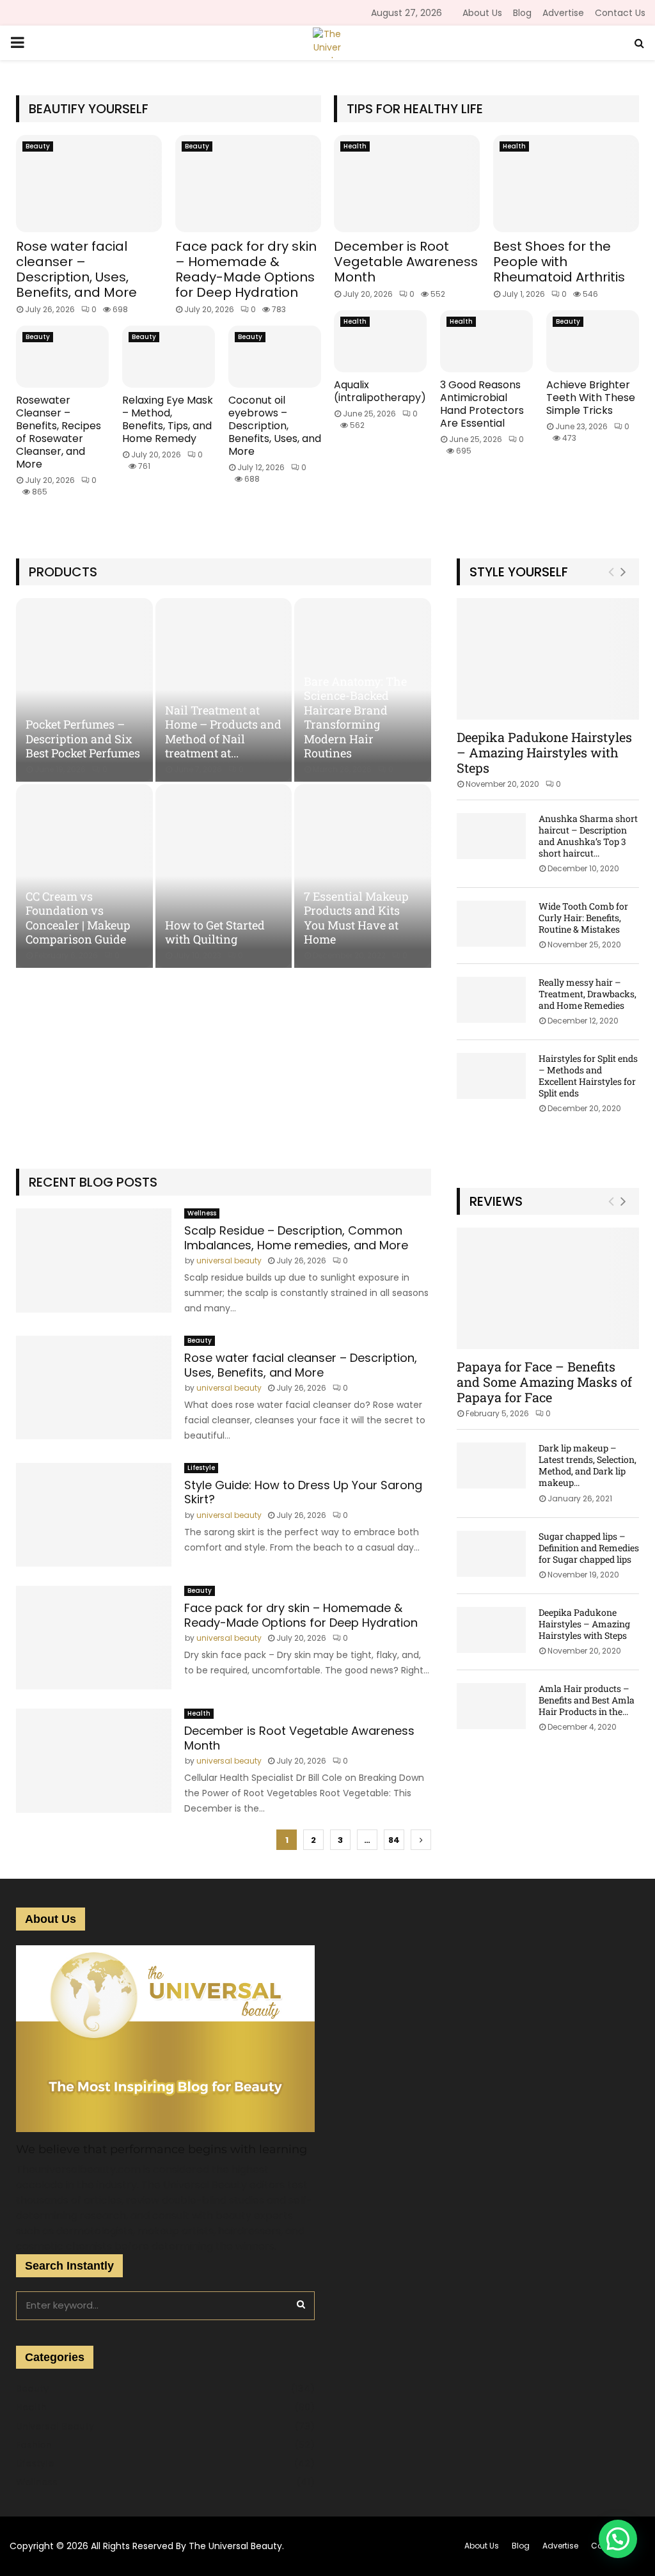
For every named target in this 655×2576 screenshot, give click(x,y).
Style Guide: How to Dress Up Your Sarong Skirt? (303, 1492)
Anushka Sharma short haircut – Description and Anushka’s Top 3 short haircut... (588, 836)
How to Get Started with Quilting (215, 932)
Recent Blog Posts (93, 1182)
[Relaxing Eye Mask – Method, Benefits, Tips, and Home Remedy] (169, 357)
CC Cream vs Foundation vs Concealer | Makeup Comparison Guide (78, 918)
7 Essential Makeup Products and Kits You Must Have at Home (356, 918)
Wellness (202, 1213)
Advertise (563, 13)
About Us (482, 13)
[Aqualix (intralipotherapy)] (380, 341)
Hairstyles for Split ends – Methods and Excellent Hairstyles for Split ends (588, 1076)
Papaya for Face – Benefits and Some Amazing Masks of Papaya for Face (544, 1382)
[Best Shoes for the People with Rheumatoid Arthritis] (566, 184)
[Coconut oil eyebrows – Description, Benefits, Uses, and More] (275, 357)
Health (355, 146)
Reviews (496, 1201)
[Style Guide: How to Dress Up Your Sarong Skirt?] (94, 1515)
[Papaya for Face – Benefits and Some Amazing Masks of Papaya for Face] (548, 1288)
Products (63, 572)
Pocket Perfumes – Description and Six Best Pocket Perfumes (83, 739)
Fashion (34, 2445)
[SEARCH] (301, 2304)
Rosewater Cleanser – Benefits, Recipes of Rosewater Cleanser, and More (59, 432)
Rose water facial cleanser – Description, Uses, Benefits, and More (76, 269)
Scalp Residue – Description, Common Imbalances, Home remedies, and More (296, 1238)
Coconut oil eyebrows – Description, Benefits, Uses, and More (275, 426)
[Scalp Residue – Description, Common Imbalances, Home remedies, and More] (94, 1260)
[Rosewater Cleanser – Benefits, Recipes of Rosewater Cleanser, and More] (62, 357)
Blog (522, 13)
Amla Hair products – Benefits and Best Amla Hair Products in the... (587, 1700)
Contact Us (620, 13)
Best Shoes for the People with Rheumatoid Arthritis (559, 262)
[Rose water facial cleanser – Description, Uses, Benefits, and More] (89, 184)
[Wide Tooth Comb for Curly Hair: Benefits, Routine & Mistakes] (491, 924)
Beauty (38, 146)
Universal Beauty (55, 2426)
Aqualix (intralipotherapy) (380, 391)
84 (394, 1840)
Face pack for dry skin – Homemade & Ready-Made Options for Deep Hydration (246, 269)
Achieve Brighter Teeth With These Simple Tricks (591, 398)
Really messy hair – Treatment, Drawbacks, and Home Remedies (588, 994)
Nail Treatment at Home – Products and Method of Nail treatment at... (223, 732)
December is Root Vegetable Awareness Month (406, 262)
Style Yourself (519, 572)
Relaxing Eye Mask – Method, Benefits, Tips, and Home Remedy (168, 419)
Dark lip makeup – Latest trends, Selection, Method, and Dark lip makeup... (588, 1465)
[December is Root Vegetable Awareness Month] (407, 184)
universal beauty (229, 1260)
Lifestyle (201, 1468)
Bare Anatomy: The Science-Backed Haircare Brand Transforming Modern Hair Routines (355, 717)
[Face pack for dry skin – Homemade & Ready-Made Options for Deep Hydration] (248, 184)
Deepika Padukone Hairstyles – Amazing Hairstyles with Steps (544, 752)
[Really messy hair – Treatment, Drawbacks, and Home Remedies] (491, 1000)
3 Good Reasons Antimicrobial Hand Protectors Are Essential (482, 404)
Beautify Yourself (89, 109)
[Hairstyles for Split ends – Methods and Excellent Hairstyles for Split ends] (491, 1076)
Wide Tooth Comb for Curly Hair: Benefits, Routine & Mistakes (583, 918)
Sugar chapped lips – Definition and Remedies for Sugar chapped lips (589, 1548)
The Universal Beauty (235, 2546)
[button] (618, 2539)
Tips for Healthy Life (415, 109)
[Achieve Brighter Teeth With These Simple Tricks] (593, 341)
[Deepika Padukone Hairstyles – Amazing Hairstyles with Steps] (548, 659)
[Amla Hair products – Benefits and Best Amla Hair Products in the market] (491, 1706)
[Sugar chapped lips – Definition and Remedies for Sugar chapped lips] (491, 1554)
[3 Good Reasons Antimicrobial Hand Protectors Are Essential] (486, 341)
